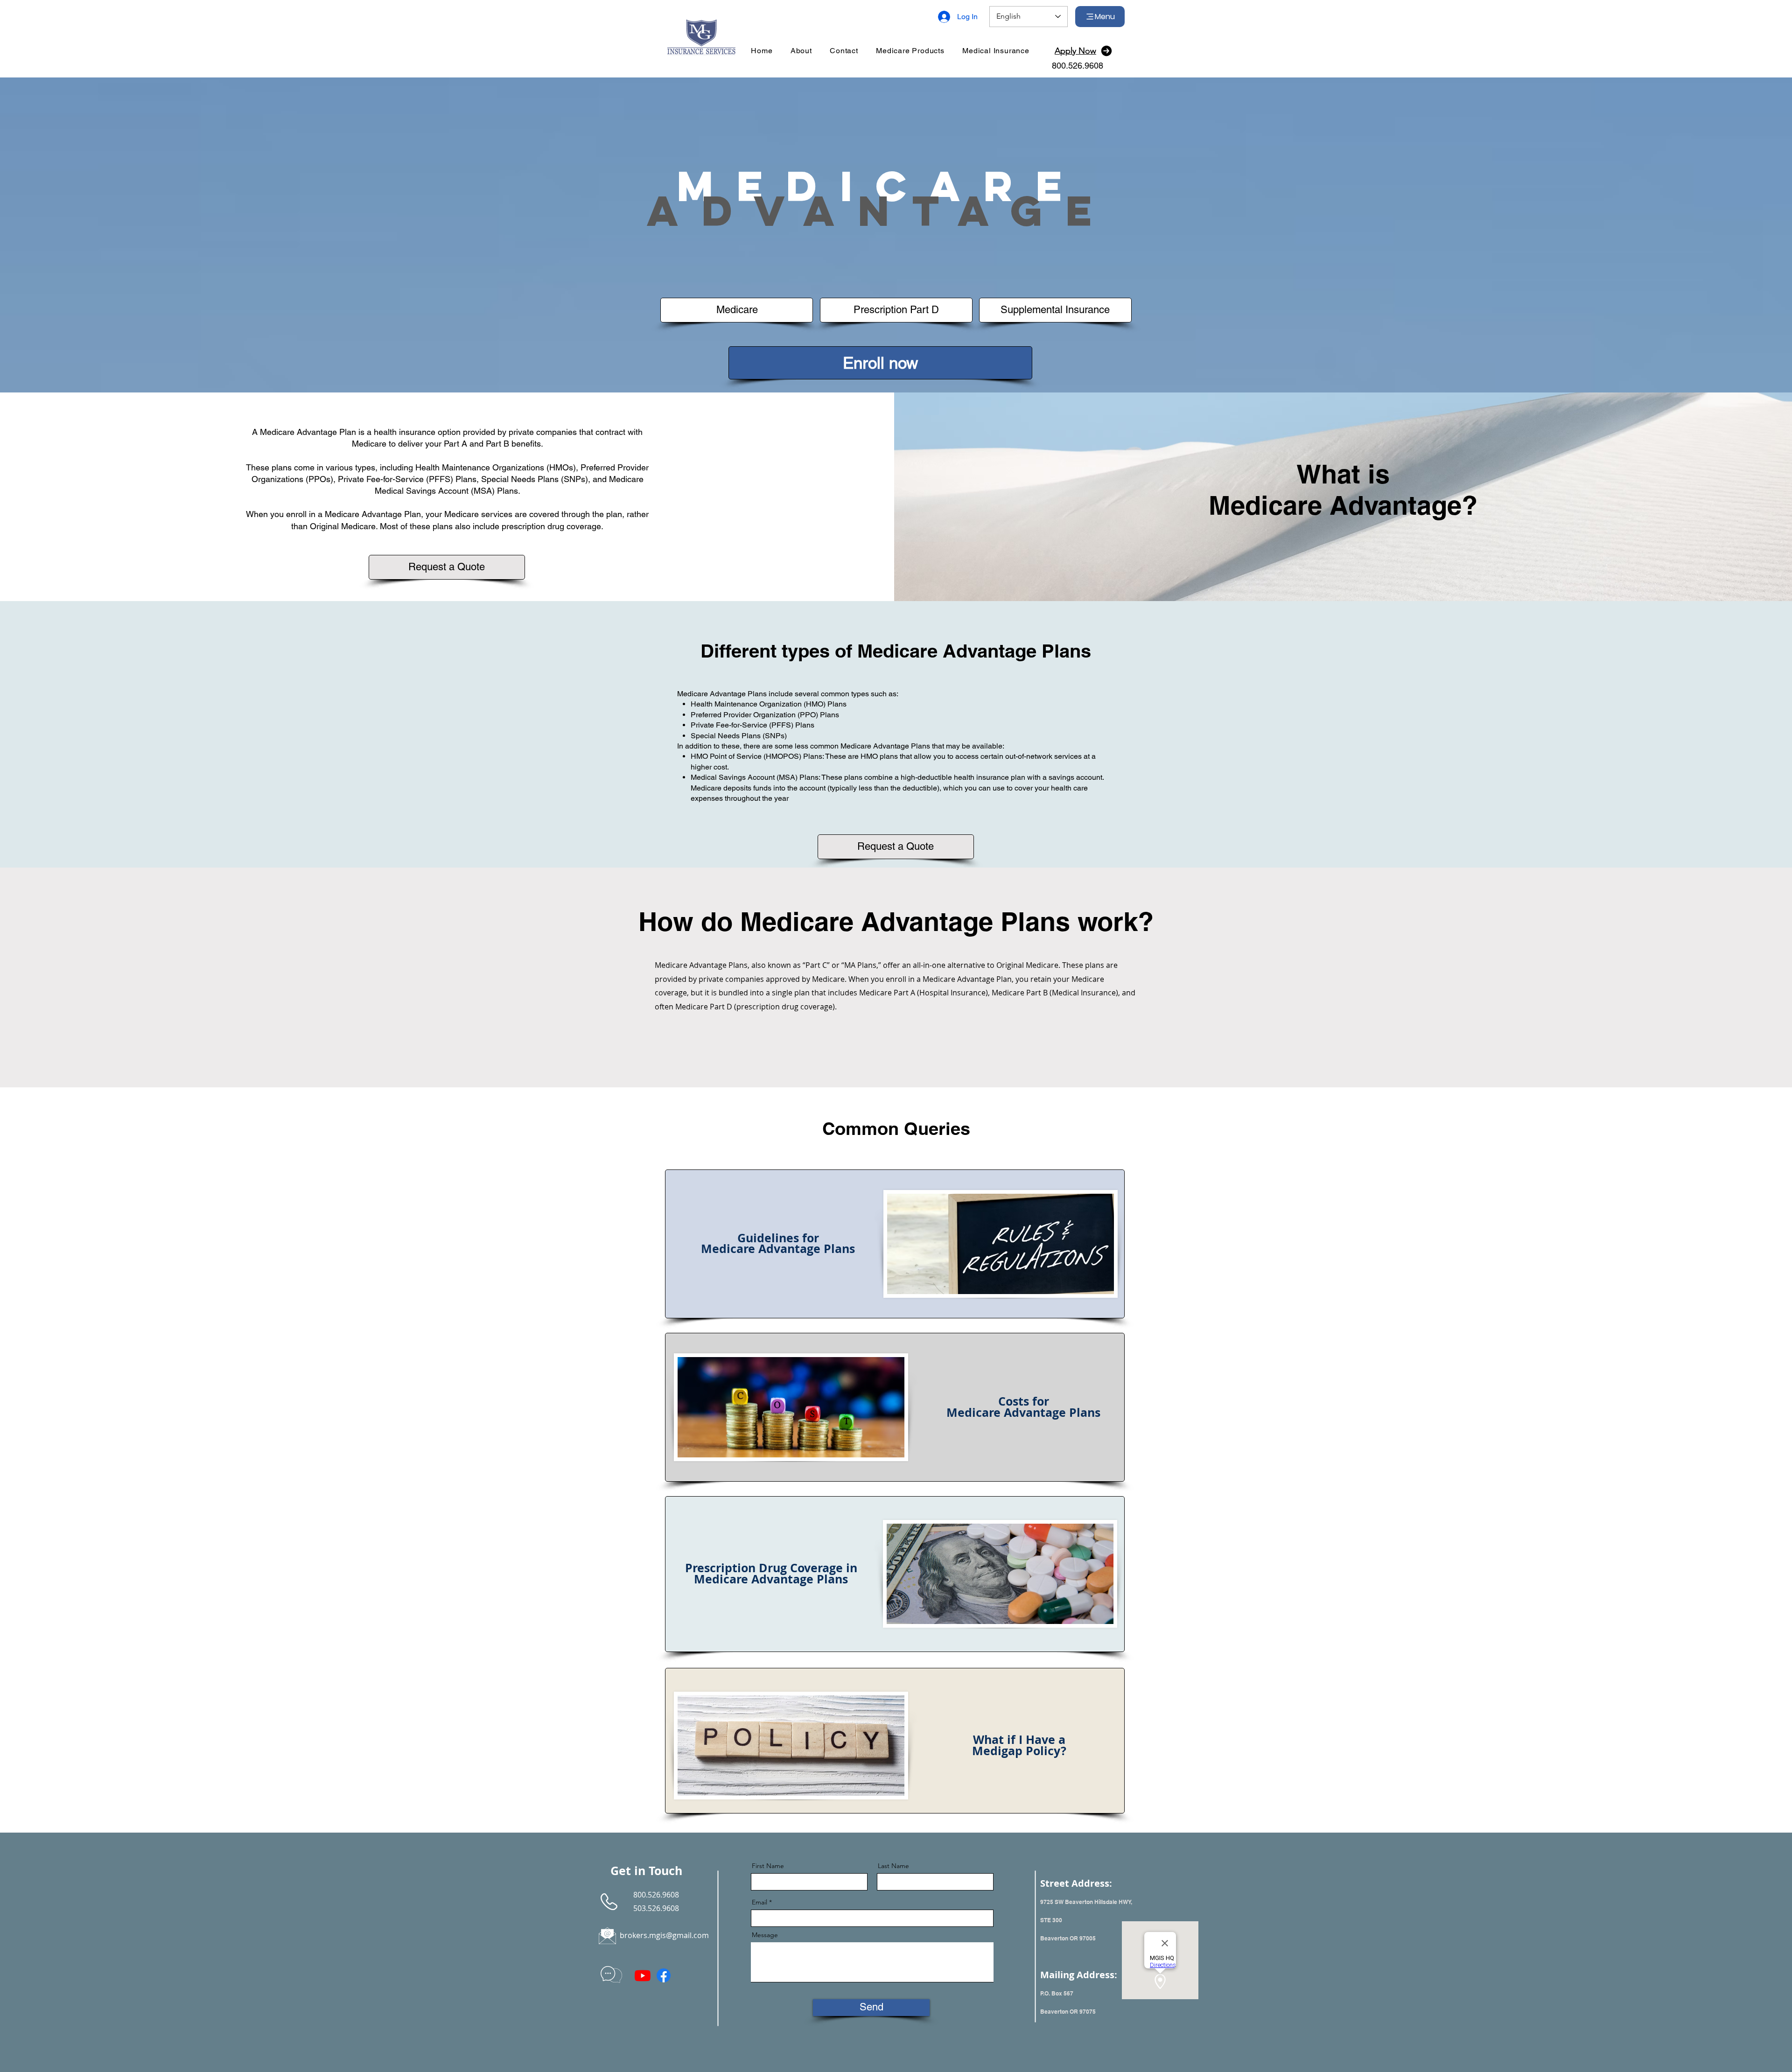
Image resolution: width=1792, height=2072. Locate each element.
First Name (768, 1866)
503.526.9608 (656, 1908)
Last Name (893, 1866)
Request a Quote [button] (447, 567)
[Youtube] (643, 1975)
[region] (895, 1244)
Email (759, 1902)
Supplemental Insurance (1055, 310)
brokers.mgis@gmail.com (664, 1935)
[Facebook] (664, 1975)
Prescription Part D (896, 310)
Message (765, 1935)
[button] (910, 51)
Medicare (737, 310)
